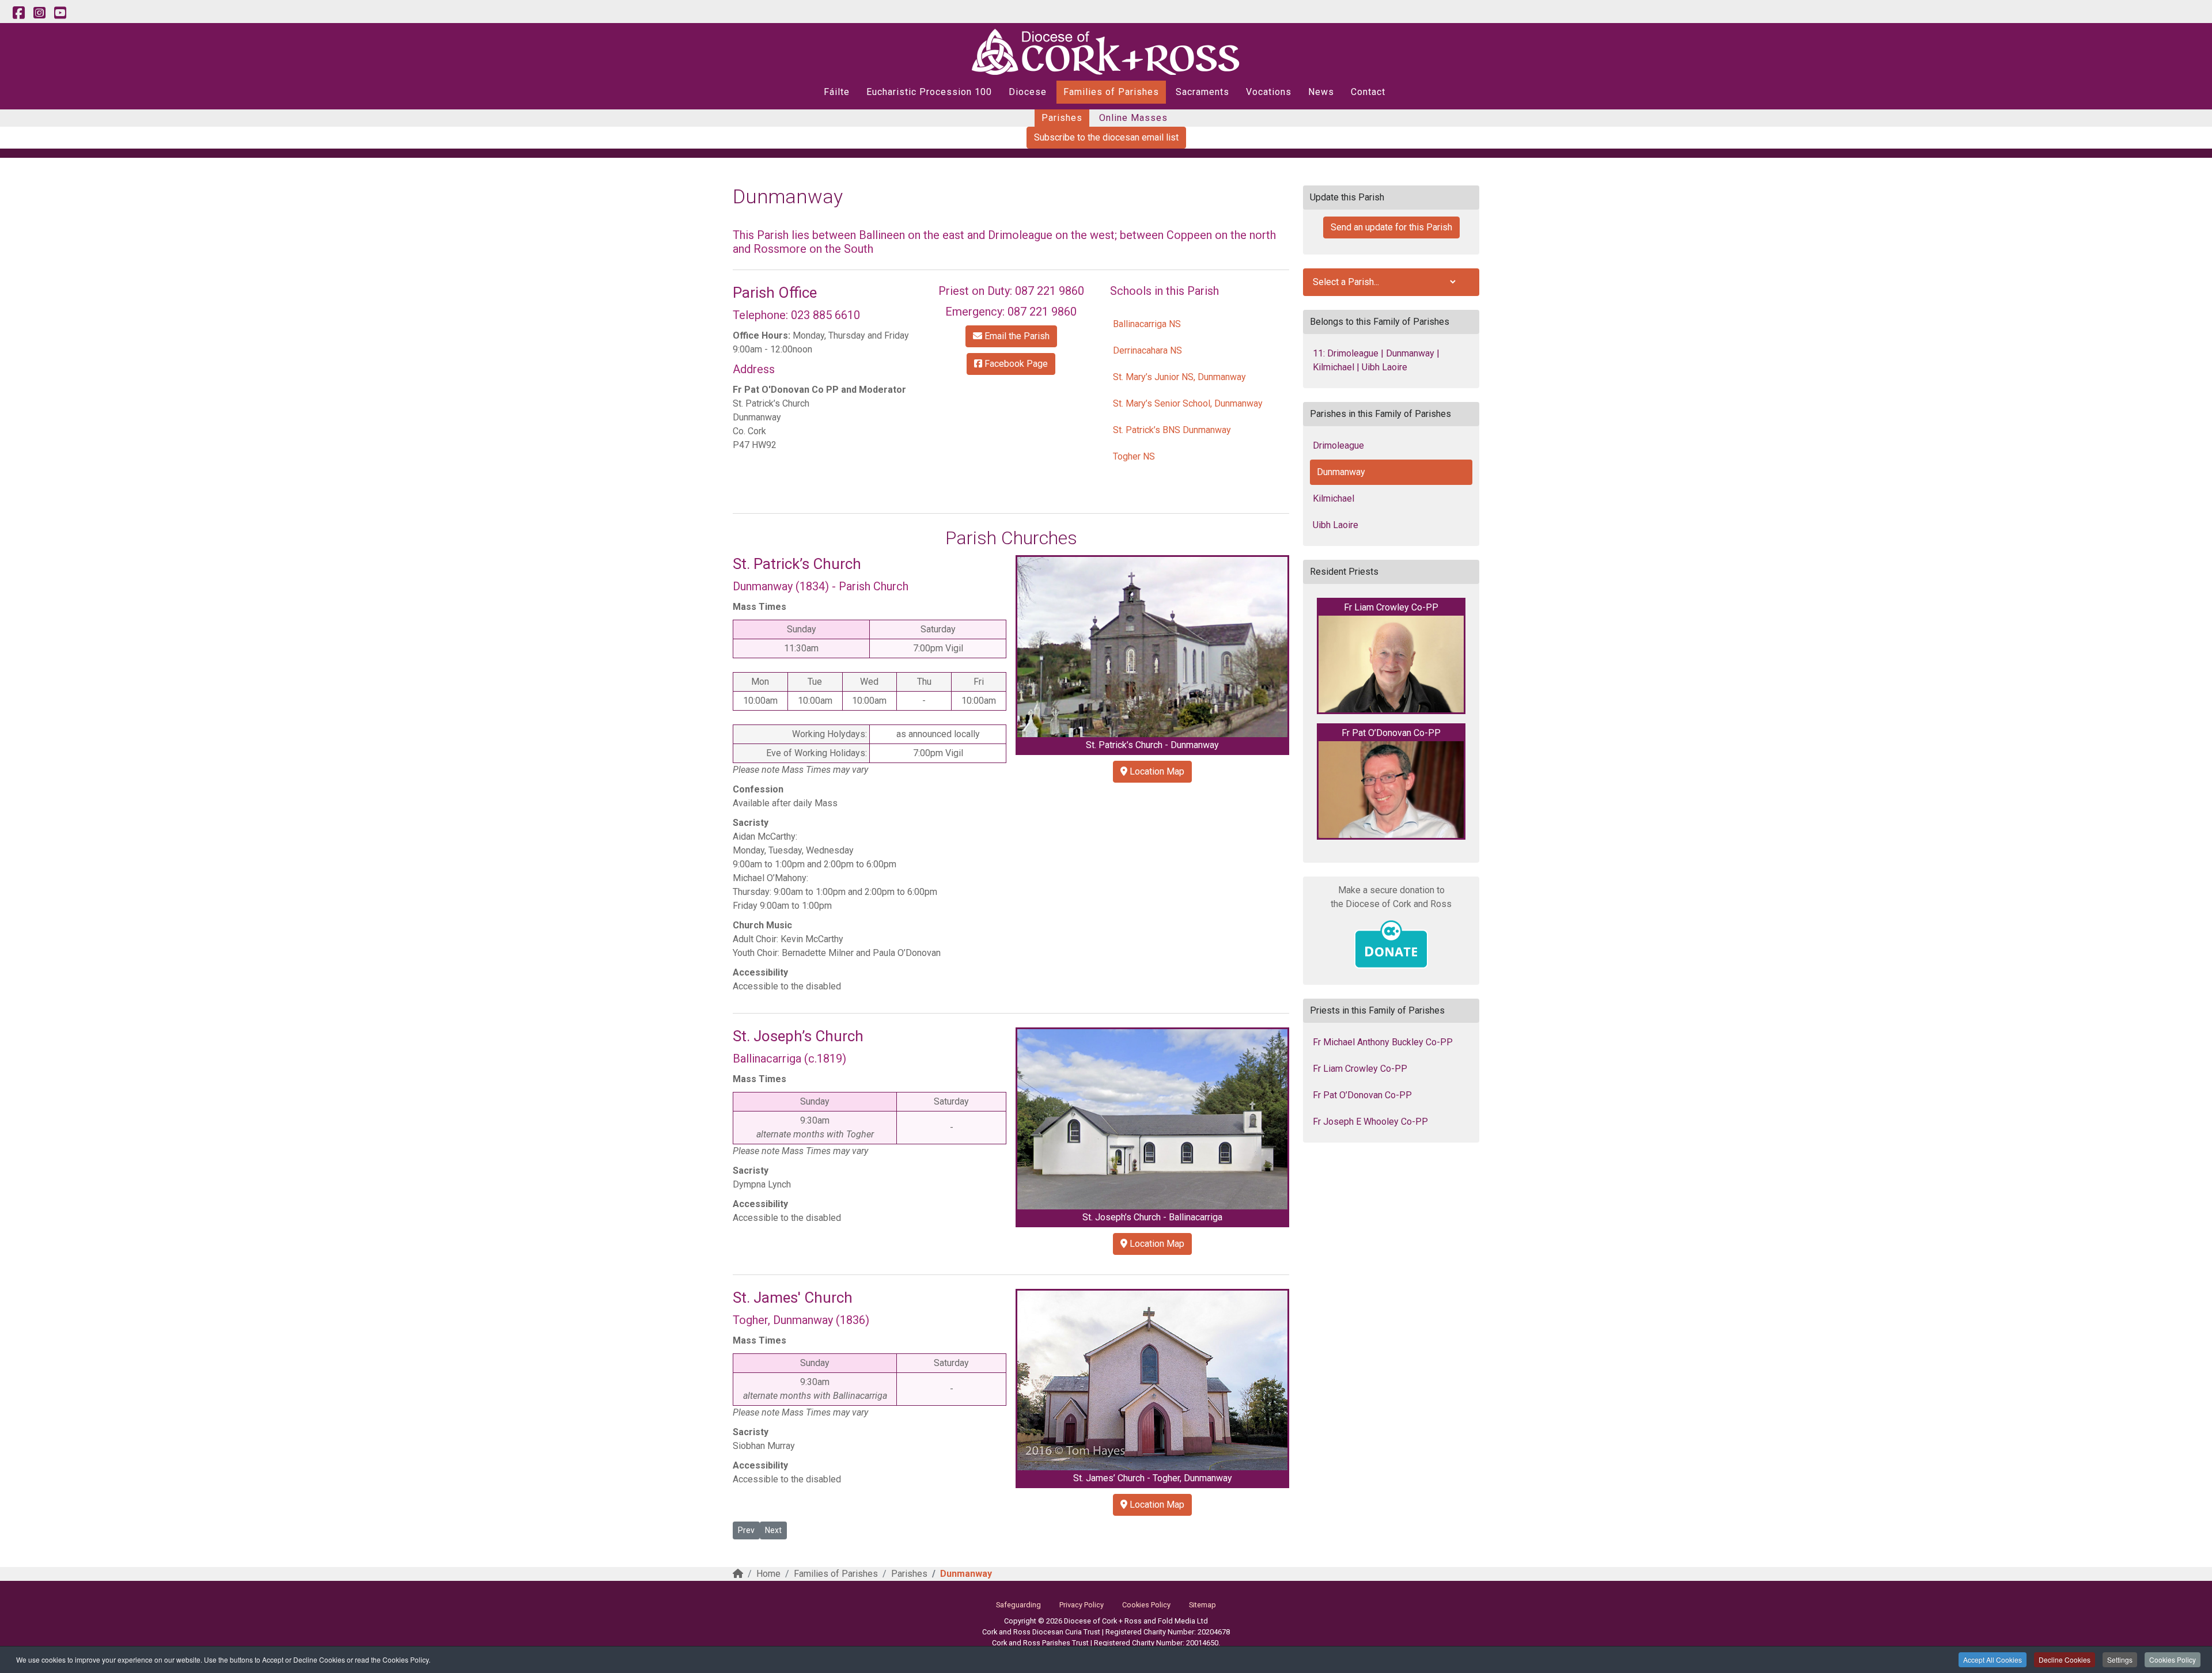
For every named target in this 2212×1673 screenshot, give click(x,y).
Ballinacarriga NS (1147, 324)
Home (768, 1574)
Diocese (1028, 92)
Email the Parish (1016, 336)
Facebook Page (1015, 364)
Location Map (1156, 771)
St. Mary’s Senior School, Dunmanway (1188, 403)
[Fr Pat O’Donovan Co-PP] (1391, 790)
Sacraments (1202, 92)
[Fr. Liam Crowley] (1391, 664)
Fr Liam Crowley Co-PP (1360, 1069)
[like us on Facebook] (18, 13)
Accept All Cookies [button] (1993, 1659)
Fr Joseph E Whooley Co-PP (1370, 1122)
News (1321, 92)
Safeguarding (1018, 1605)
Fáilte (837, 92)
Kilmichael (1334, 498)
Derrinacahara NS (1147, 350)
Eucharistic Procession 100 (929, 92)
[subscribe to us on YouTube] (60, 13)
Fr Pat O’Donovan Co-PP (1362, 1095)
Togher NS (1134, 456)
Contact (1368, 92)
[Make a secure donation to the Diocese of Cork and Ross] (1391, 944)
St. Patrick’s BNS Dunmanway (1172, 430)
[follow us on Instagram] (39, 13)
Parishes (1062, 118)
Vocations (1269, 92)
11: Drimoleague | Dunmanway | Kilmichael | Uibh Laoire (1376, 360)
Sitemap (1202, 1605)
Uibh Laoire (1336, 525)
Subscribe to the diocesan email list (1106, 137)
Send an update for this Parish (1391, 227)
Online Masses (1133, 118)
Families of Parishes (1111, 92)
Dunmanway (1341, 472)
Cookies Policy (2173, 1659)
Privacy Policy (1082, 1605)
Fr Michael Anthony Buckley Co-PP (1383, 1042)
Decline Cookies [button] (2065, 1659)
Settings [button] (2120, 1659)
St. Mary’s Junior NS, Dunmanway (1179, 377)
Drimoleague (1338, 445)
